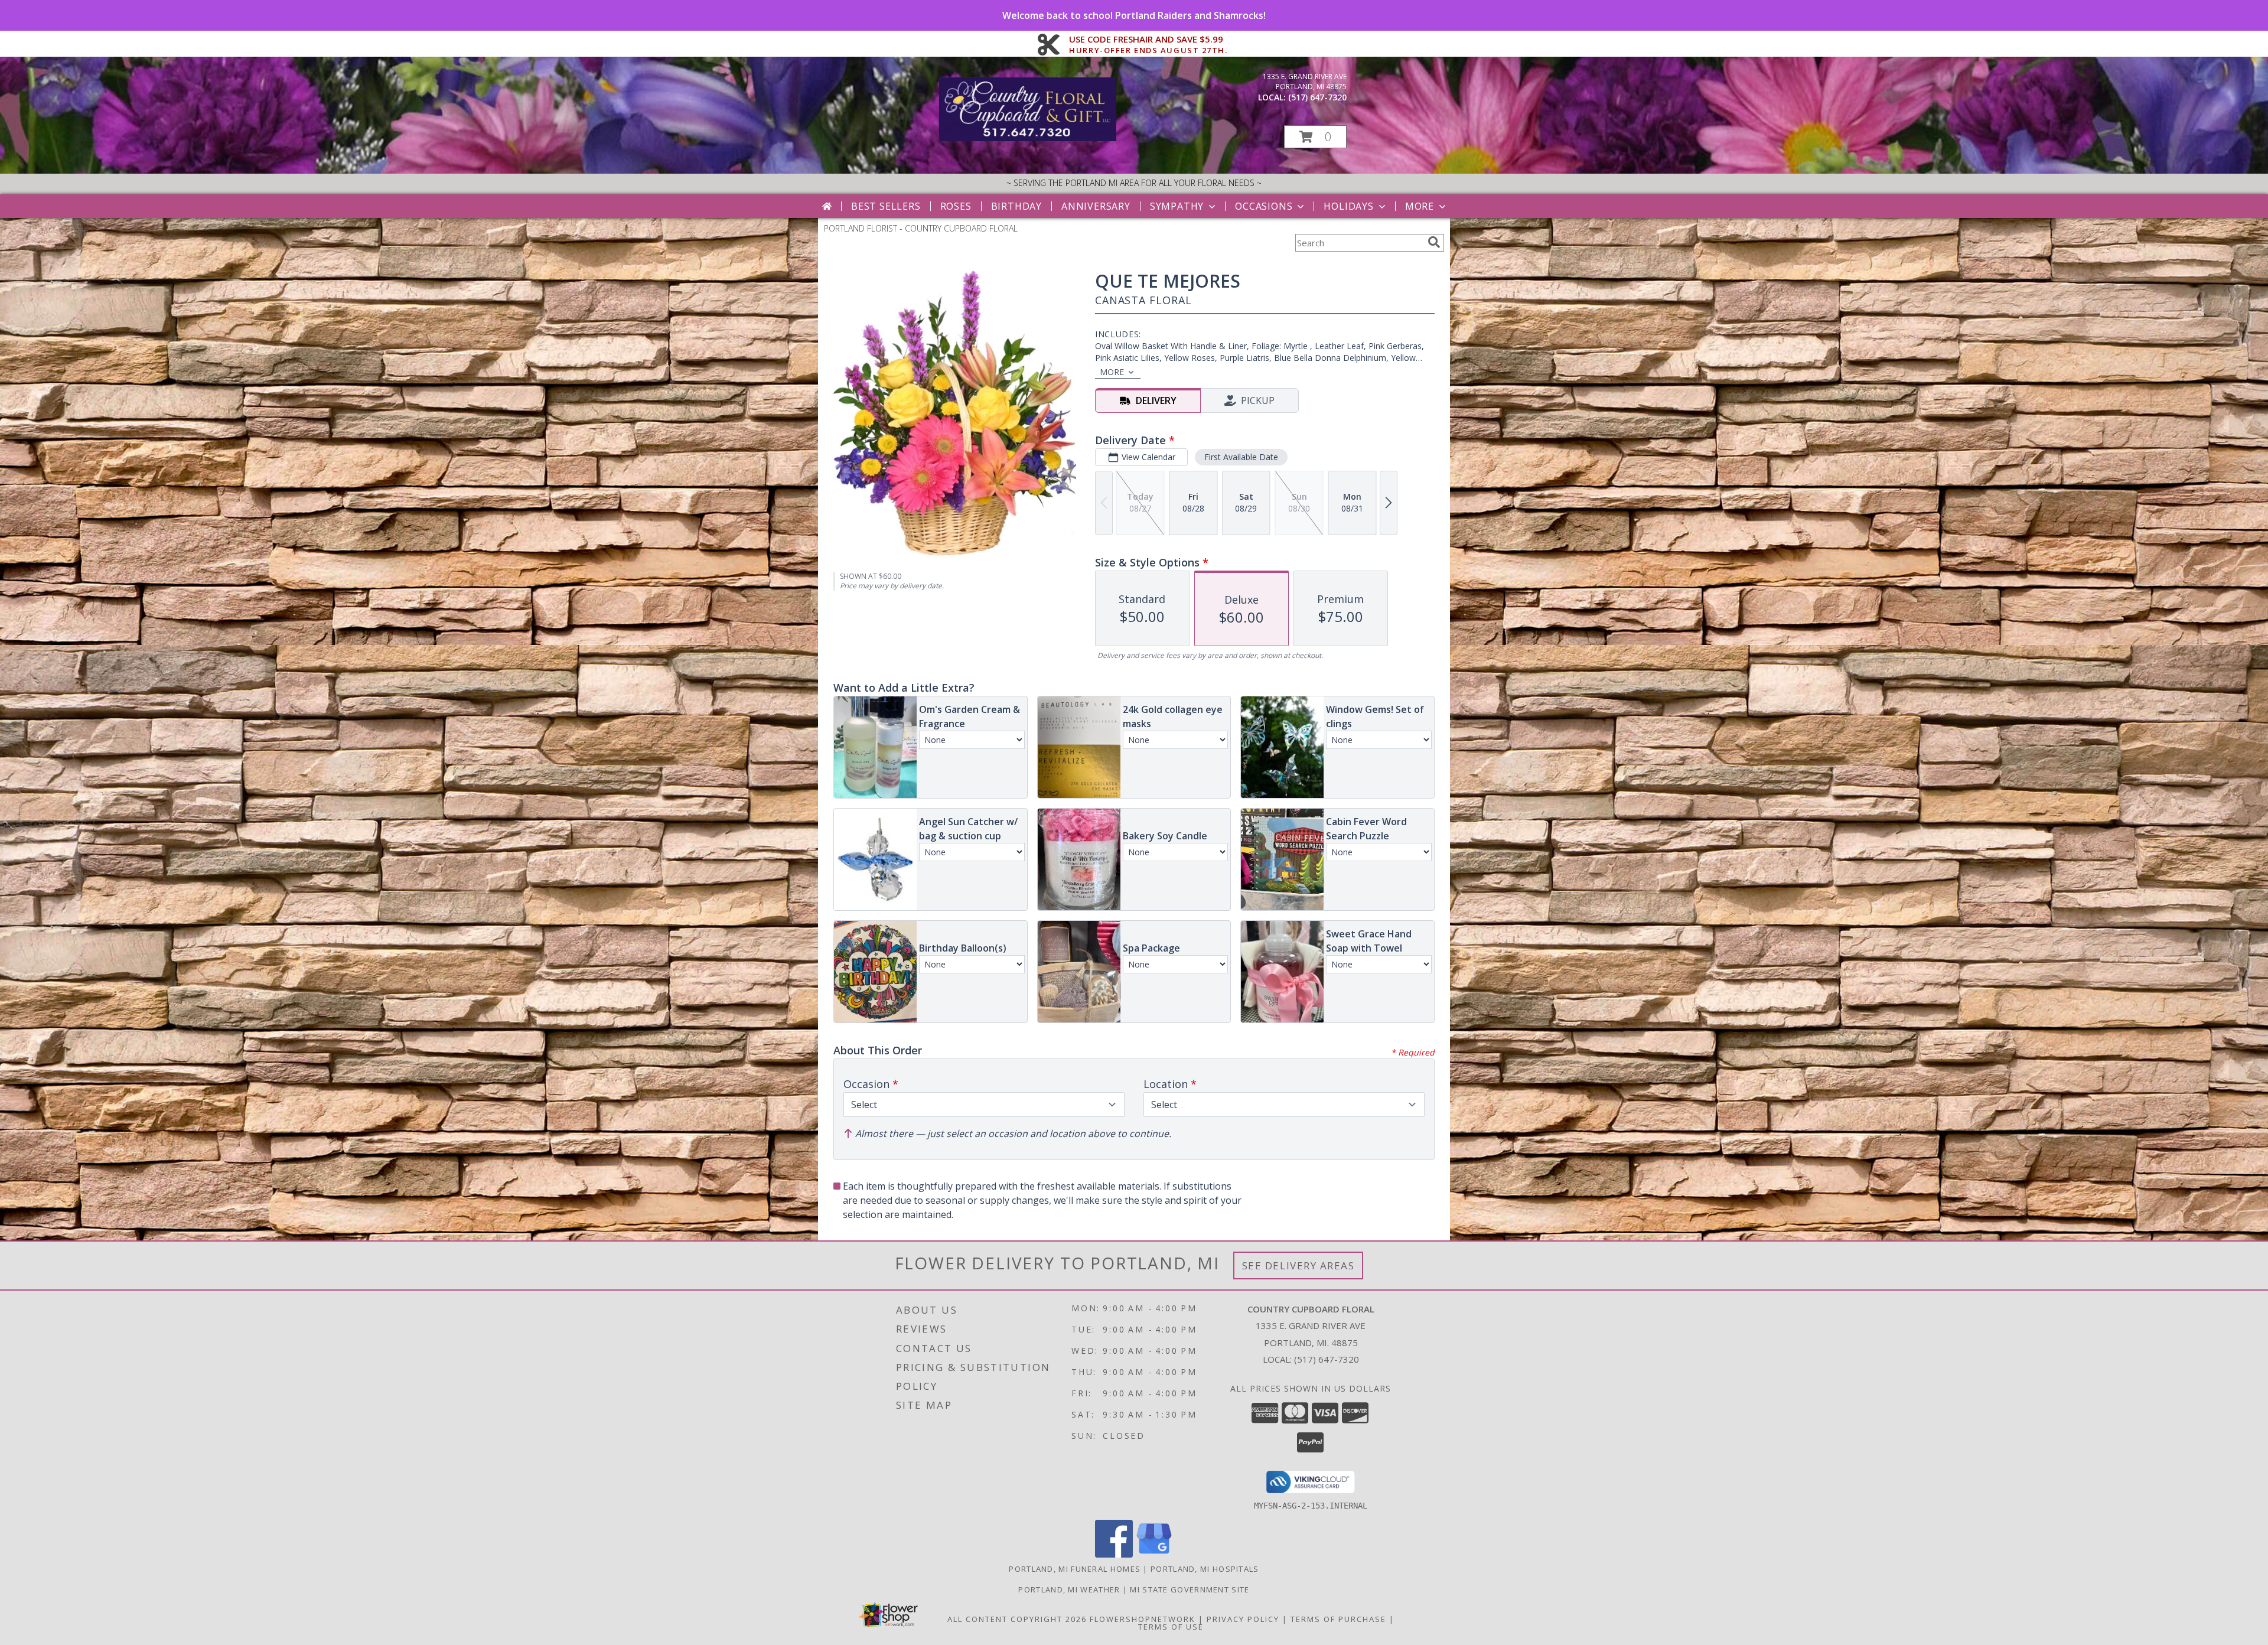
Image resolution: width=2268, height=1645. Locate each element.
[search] (1434, 242)
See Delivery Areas (1298, 1265)
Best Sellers (886, 206)
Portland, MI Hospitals (1205, 1569)
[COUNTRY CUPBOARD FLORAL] (1028, 138)
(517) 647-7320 (1317, 97)
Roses (956, 206)
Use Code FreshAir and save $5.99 (1148, 40)
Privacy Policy (1243, 1619)
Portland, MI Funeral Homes (1075, 1569)
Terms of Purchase (1338, 1619)
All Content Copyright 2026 (1017, 1619)
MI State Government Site (1190, 1589)
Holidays (1348, 206)
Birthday (1016, 206)
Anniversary (1096, 206)
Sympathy (1177, 206)
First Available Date (1241, 457)
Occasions (1264, 206)
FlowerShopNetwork (1143, 1619)
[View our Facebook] (1114, 1554)
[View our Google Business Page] (1154, 1554)
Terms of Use (1171, 1627)
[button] (1315, 137)
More (1420, 206)
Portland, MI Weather (1069, 1589)
